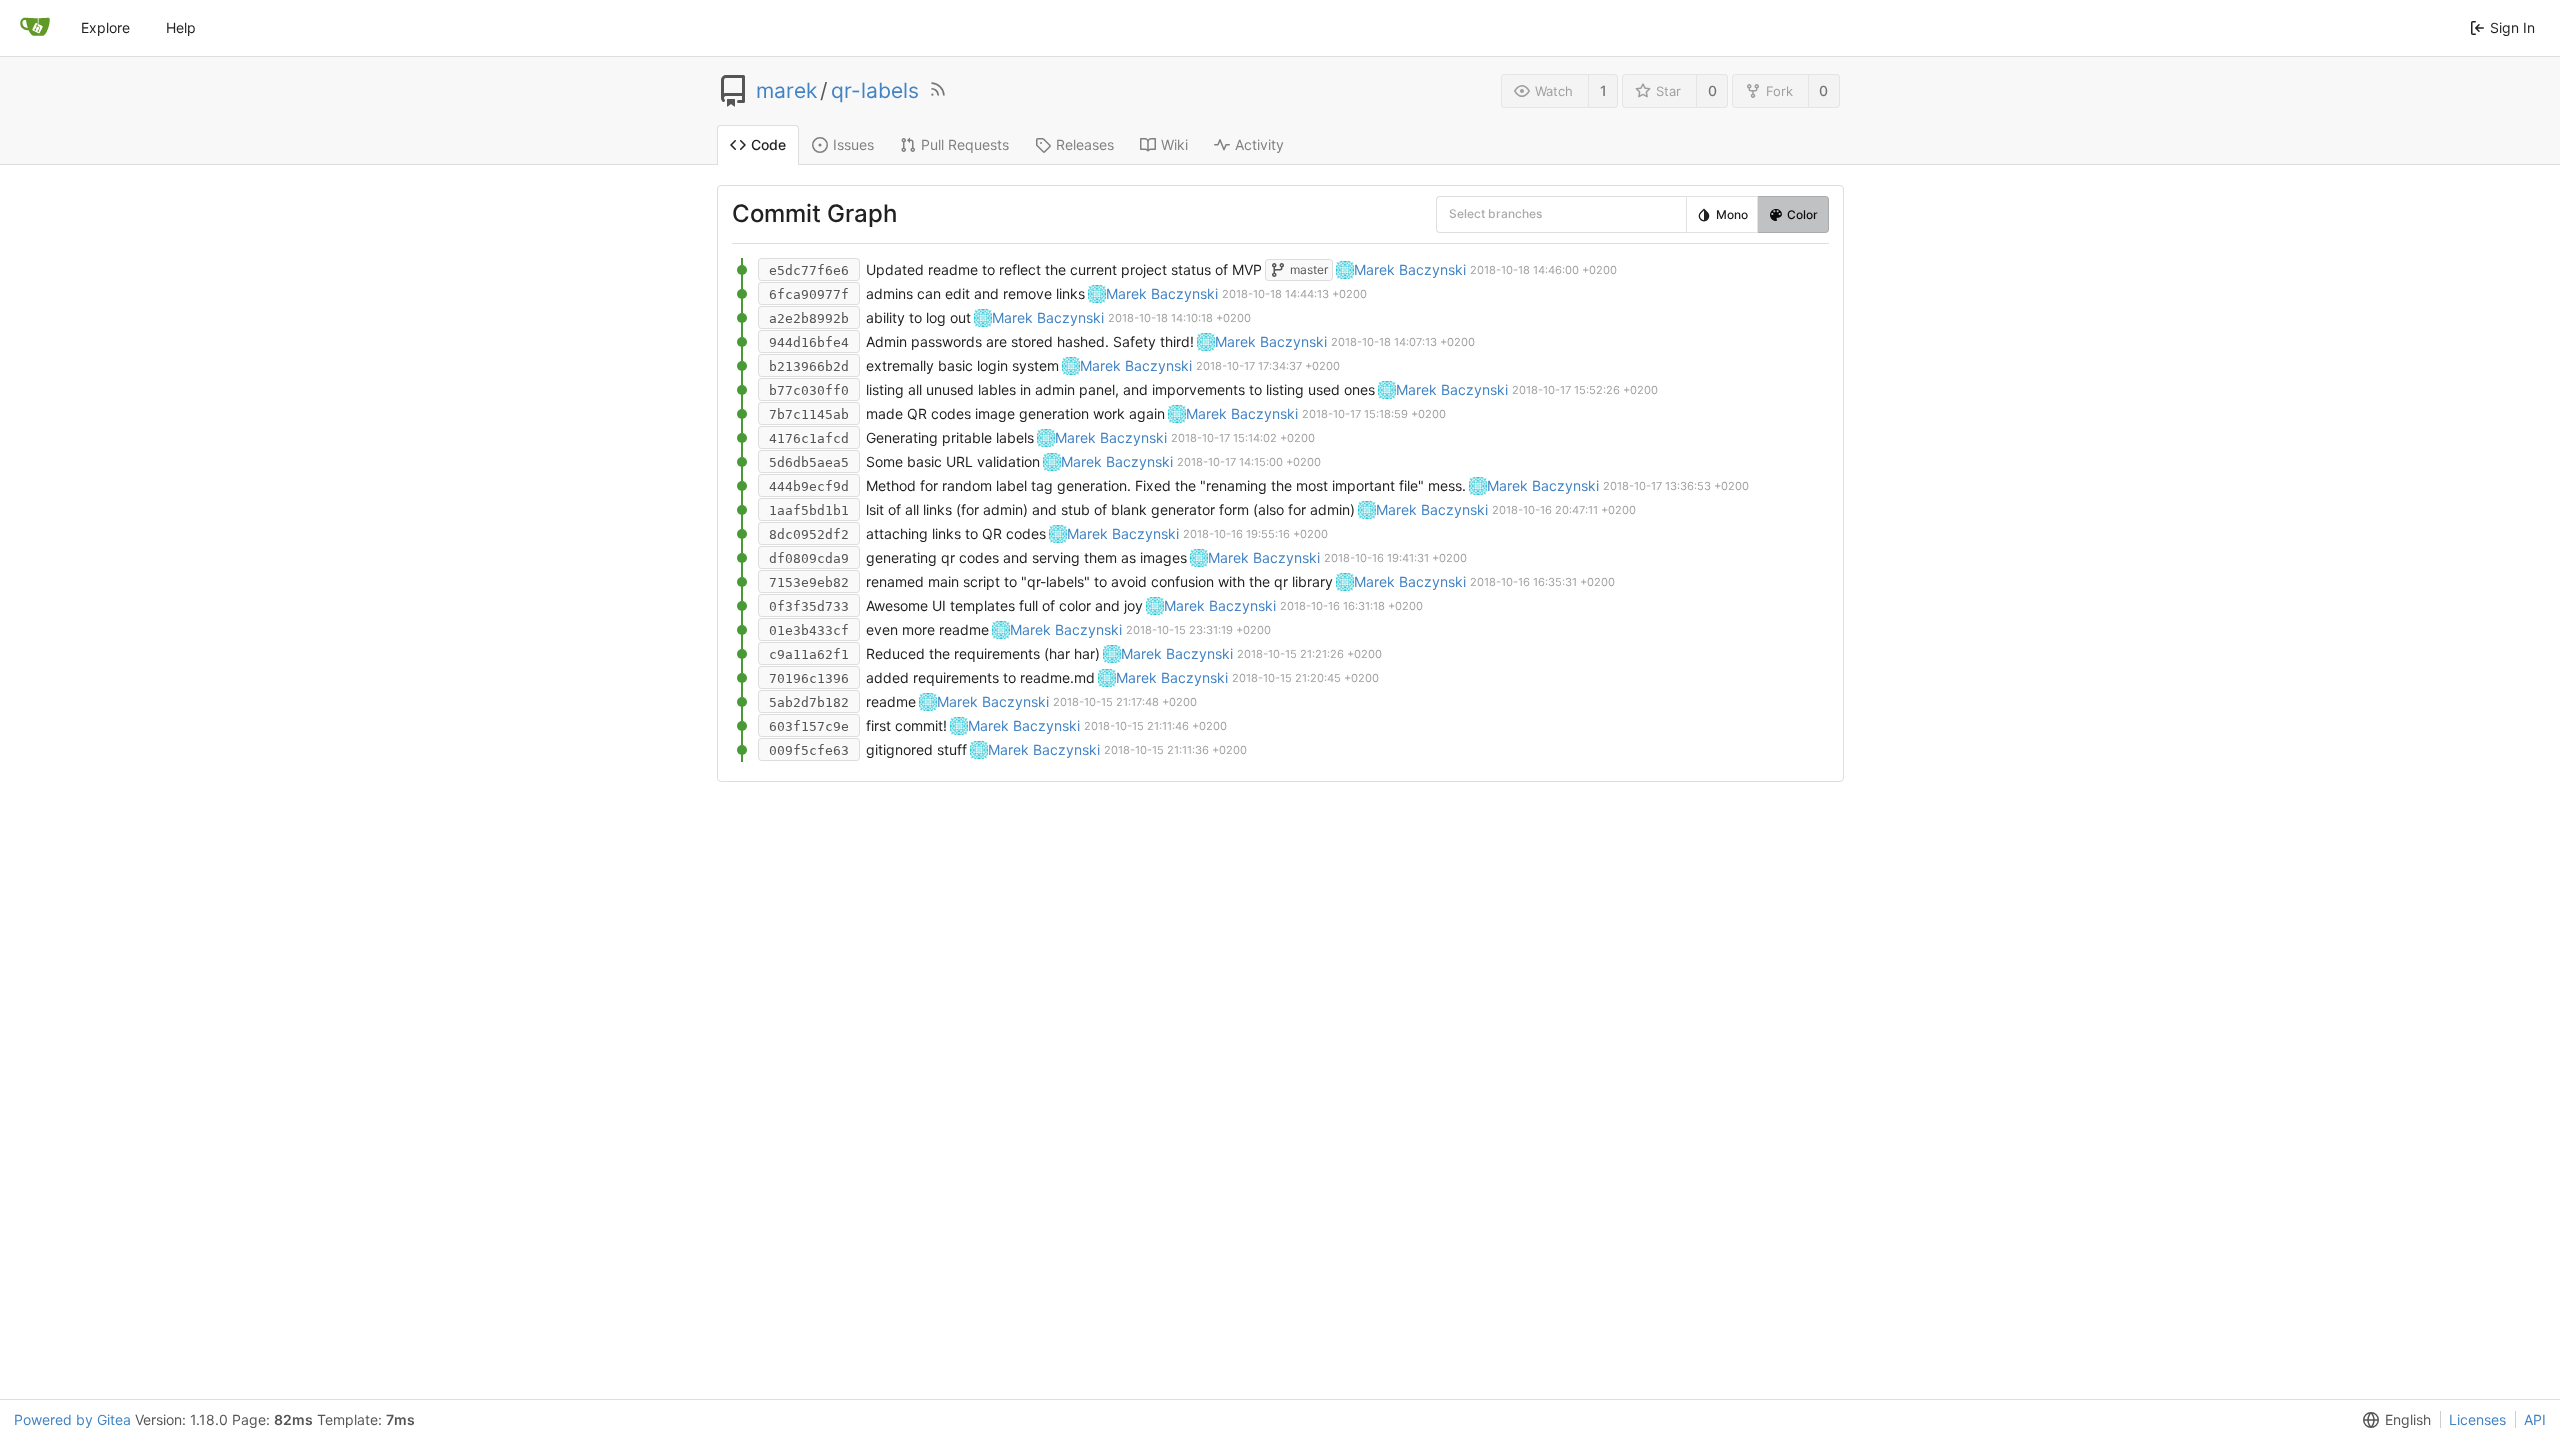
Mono (1732, 214)
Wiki (1174, 144)
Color (1802, 214)
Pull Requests (965, 144)
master (1309, 269)
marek (786, 91)
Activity (1259, 144)
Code (768, 144)
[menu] (1463, 213)
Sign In (2512, 27)
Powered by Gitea (72, 1419)
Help (181, 27)
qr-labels (875, 91)
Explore (105, 27)
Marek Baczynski (1410, 269)
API (2535, 1419)
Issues (853, 144)
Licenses (2477, 1419)
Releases (1085, 144)
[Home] (35, 28)
